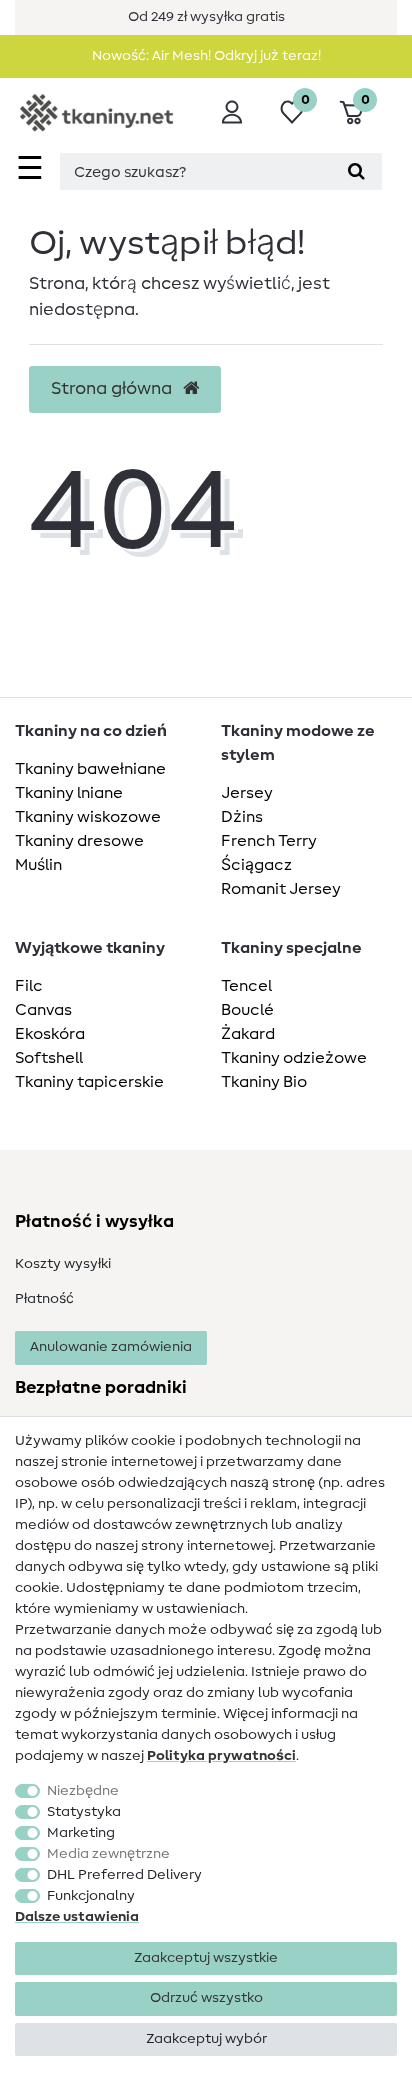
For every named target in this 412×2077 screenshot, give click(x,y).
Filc (29, 986)
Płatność (44, 1299)
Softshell (49, 1058)
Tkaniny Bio (264, 1082)
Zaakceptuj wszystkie (206, 1958)
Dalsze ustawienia (77, 1917)
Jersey (247, 793)
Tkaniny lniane (69, 793)
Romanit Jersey (281, 889)
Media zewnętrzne (108, 1854)
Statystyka (84, 1812)
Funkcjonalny (91, 1896)
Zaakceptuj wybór (206, 2039)
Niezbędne (83, 1791)
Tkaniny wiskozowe (88, 817)
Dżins (242, 817)
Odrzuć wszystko (206, 1998)
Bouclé (247, 1010)
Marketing (81, 1833)
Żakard (248, 1034)
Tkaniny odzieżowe (294, 1058)
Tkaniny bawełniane (90, 769)
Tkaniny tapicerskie (89, 1082)
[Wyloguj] (232, 112)
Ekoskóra (50, 1034)
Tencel (246, 986)
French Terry (269, 841)
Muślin (38, 865)
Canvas (43, 1010)
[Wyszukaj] (356, 171)
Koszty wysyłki (63, 1264)
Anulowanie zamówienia (111, 1347)
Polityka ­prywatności (221, 1756)
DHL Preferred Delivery (124, 1875)
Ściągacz (256, 865)
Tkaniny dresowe (79, 841)
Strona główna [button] (113, 389)
